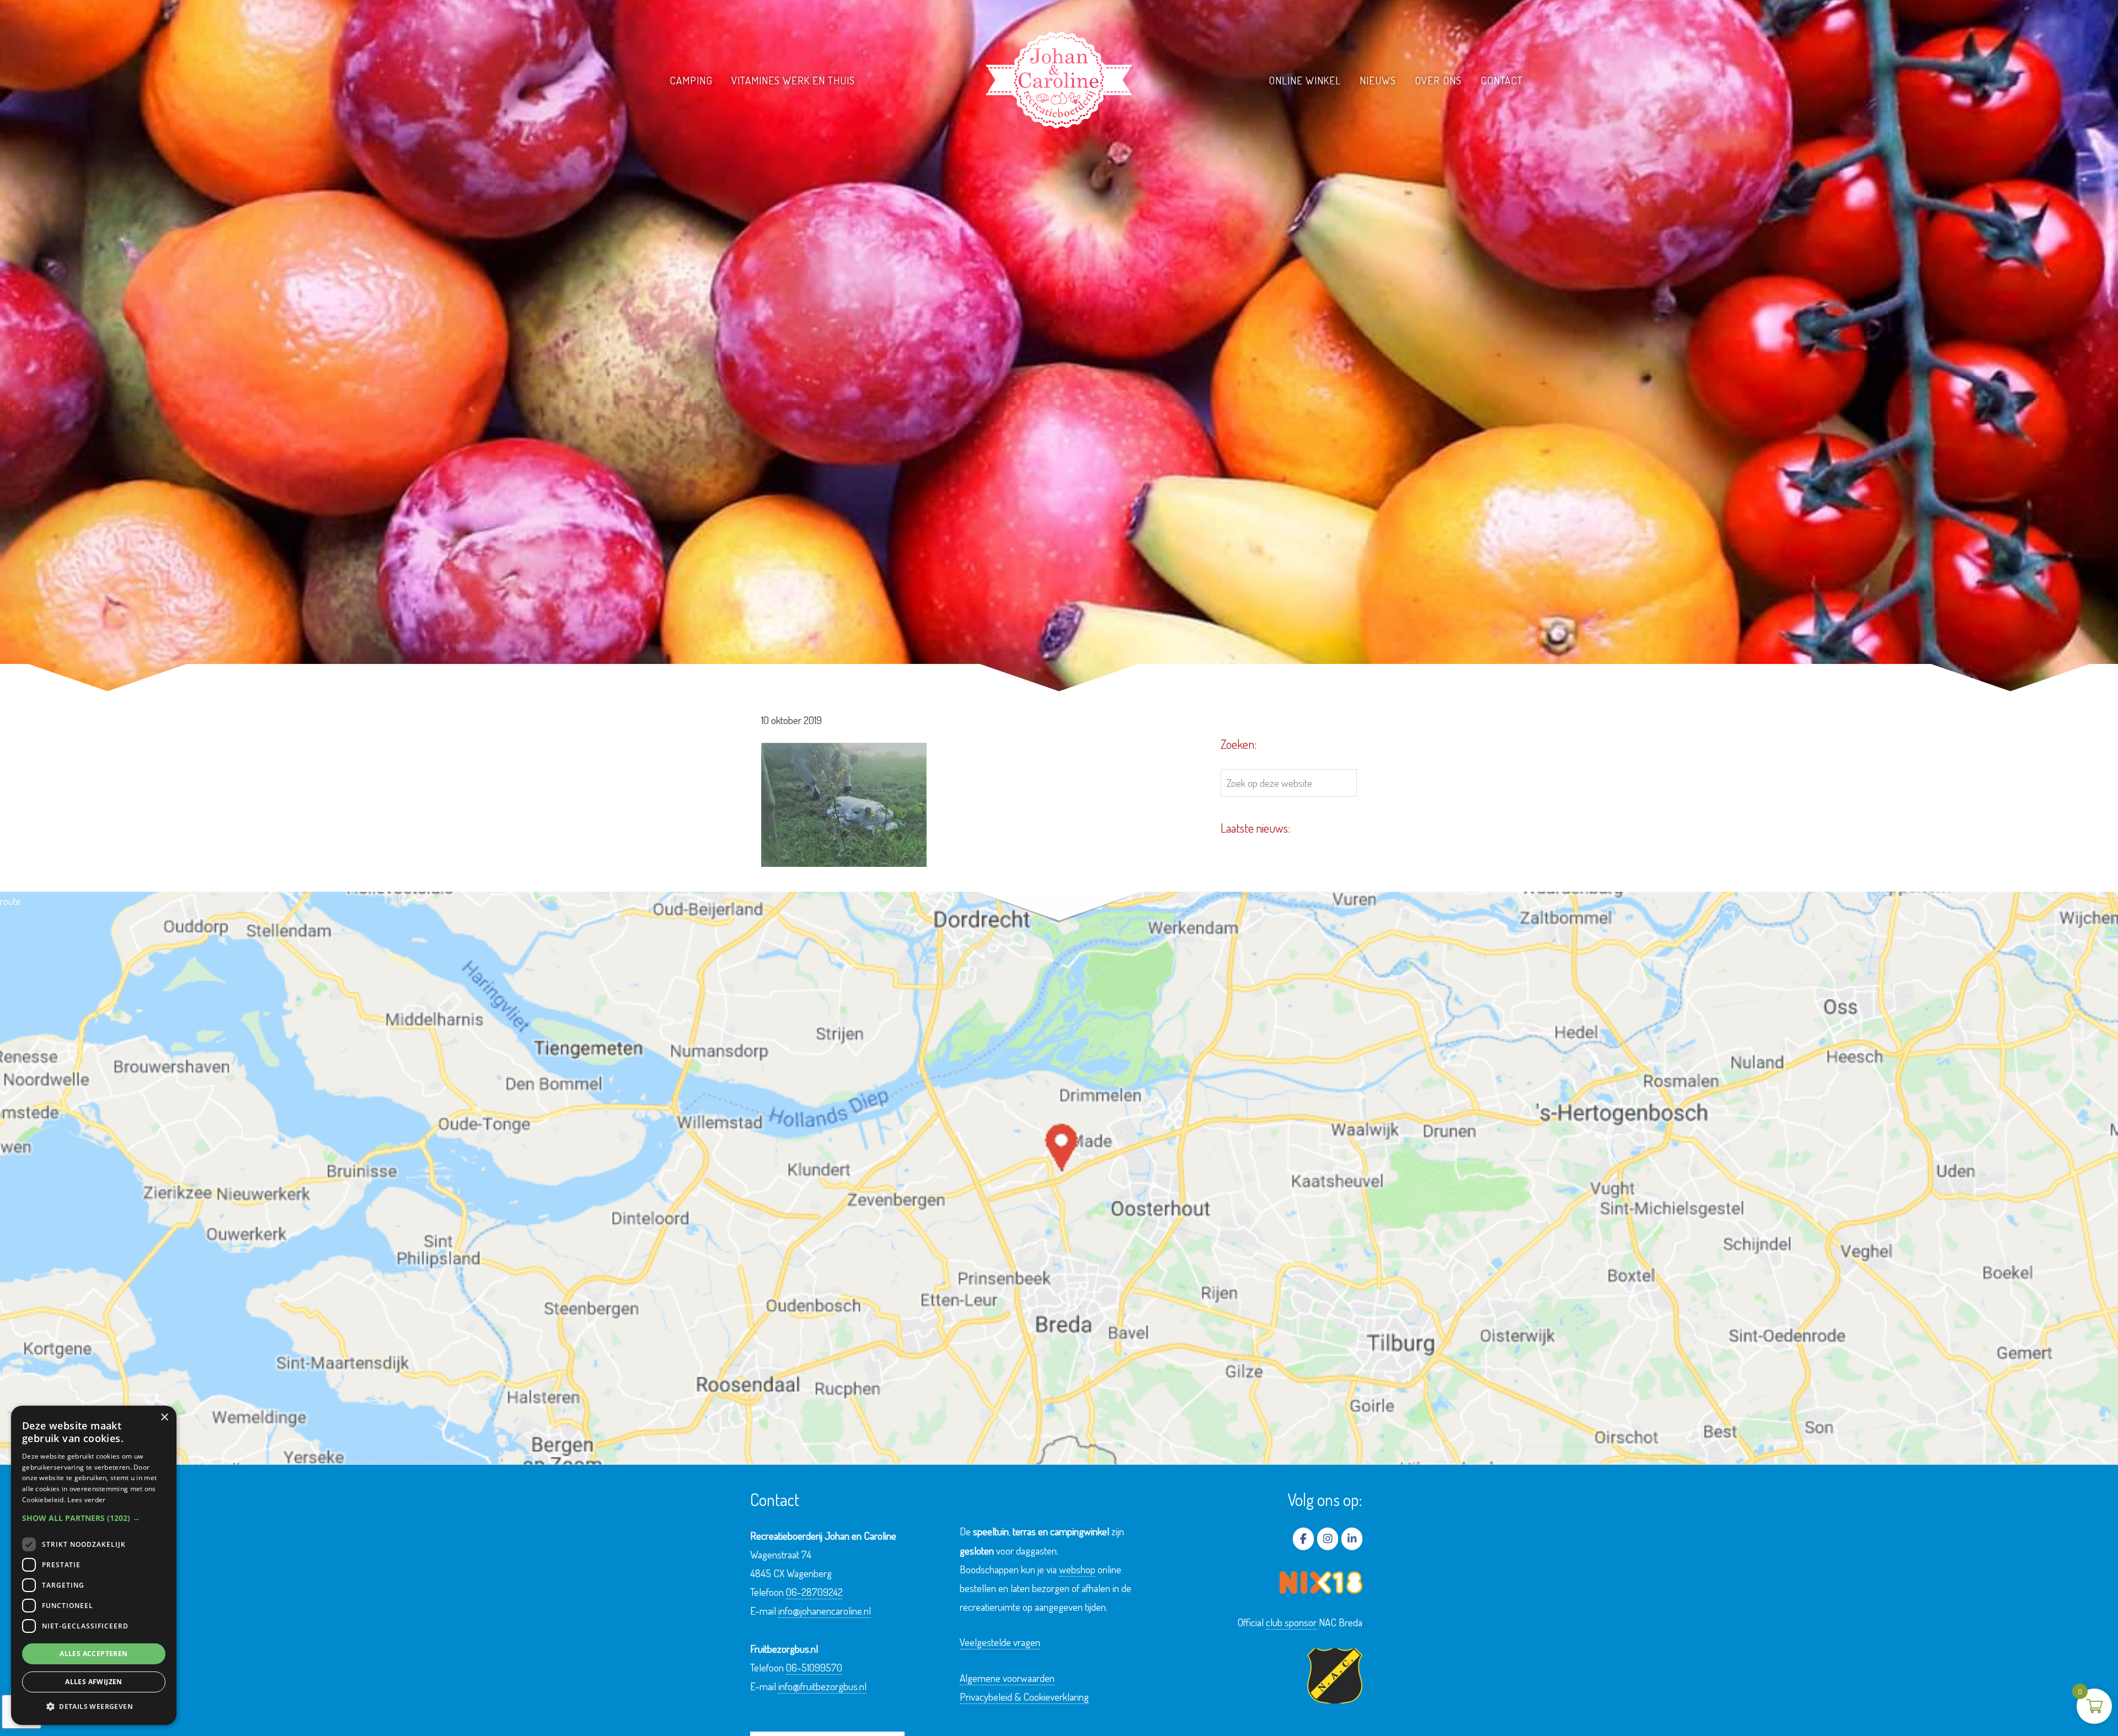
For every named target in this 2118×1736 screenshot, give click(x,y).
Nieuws (1378, 80)
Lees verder (86, 1500)
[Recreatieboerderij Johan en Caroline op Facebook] (1303, 1539)
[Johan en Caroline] (1059, 80)
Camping (691, 80)
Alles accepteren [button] (93, 1654)
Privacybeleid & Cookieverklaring (1024, 1697)
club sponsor (1291, 1622)
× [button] (164, 1418)
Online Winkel (1305, 80)
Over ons (1438, 80)
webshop (1077, 1569)
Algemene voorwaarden (1007, 1678)
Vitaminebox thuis (778, 120)
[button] (94, 1518)
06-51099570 (814, 1667)
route (10, 901)
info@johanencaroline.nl (825, 1611)
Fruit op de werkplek (783, 101)
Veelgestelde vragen (1000, 1642)
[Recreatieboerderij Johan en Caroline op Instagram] (1328, 1539)
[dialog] (94, 1565)
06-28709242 (814, 1592)
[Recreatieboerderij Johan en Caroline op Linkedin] (1352, 1539)
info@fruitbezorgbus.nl (822, 1686)
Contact (1502, 80)
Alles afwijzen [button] (94, 1682)
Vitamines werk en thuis (793, 80)
